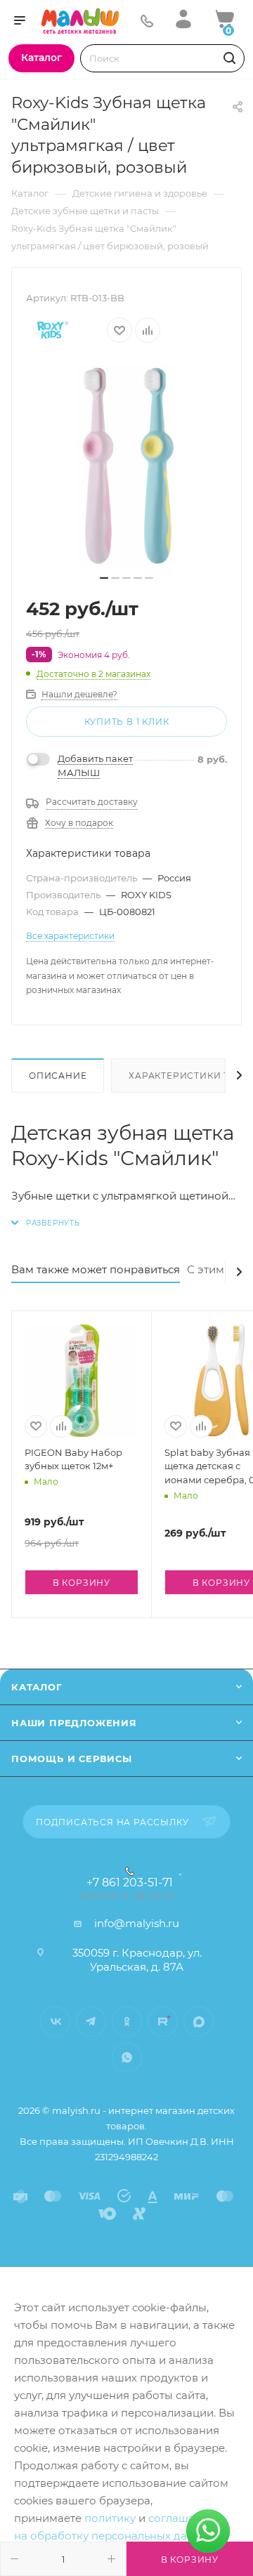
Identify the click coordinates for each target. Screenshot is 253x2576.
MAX (199, 2022)
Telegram (91, 2022)
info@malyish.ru (137, 1923)
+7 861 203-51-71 (130, 1883)
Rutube (163, 2022)
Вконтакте (55, 2022)
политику (110, 2518)
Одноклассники (127, 2022)
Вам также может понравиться (96, 1269)
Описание (58, 1076)
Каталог (37, 1687)
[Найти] (227, 58)
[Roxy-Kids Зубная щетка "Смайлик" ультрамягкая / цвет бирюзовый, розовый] (126, 466)
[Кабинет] (183, 19)
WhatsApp (127, 2057)
